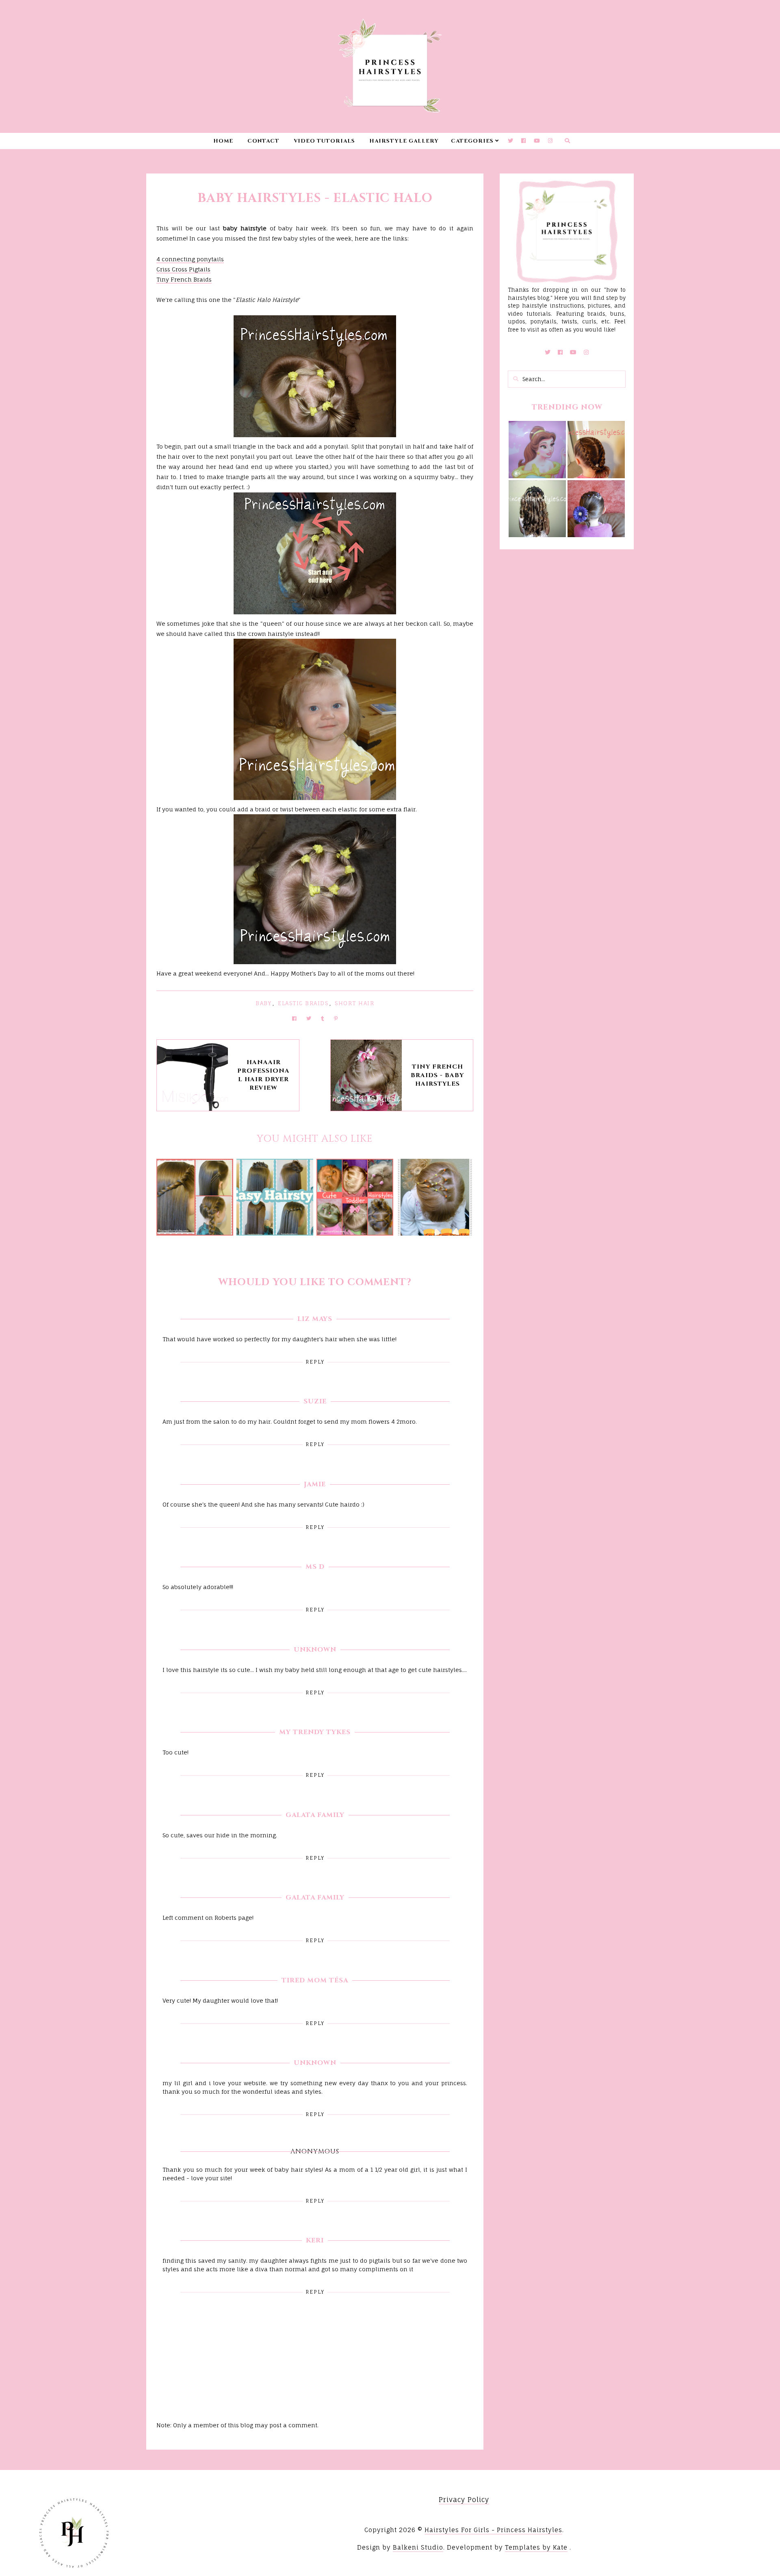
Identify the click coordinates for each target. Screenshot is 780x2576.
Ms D (315, 1567)
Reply (315, 1362)
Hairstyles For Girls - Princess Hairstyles (493, 2530)
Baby (263, 1003)
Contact (263, 141)
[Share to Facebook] (294, 1018)
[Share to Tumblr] (323, 1018)
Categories (472, 141)
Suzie (315, 1401)
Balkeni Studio (418, 2547)
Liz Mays (315, 1319)
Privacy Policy (464, 2500)
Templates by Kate (536, 2547)
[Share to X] (309, 1018)
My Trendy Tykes (315, 1732)
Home (223, 141)
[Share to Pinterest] (336, 1018)
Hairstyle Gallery (404, 141)
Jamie (315, 1484)
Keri (315, 2240)
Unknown (315, 1650)
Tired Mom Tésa (315, 1980)
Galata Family (315, 1815)
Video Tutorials (324, 141)
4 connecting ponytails (190, 259)
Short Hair (354, 1003)
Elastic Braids (303, 1003)
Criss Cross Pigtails (183, 269)
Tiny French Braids (184, 279)
